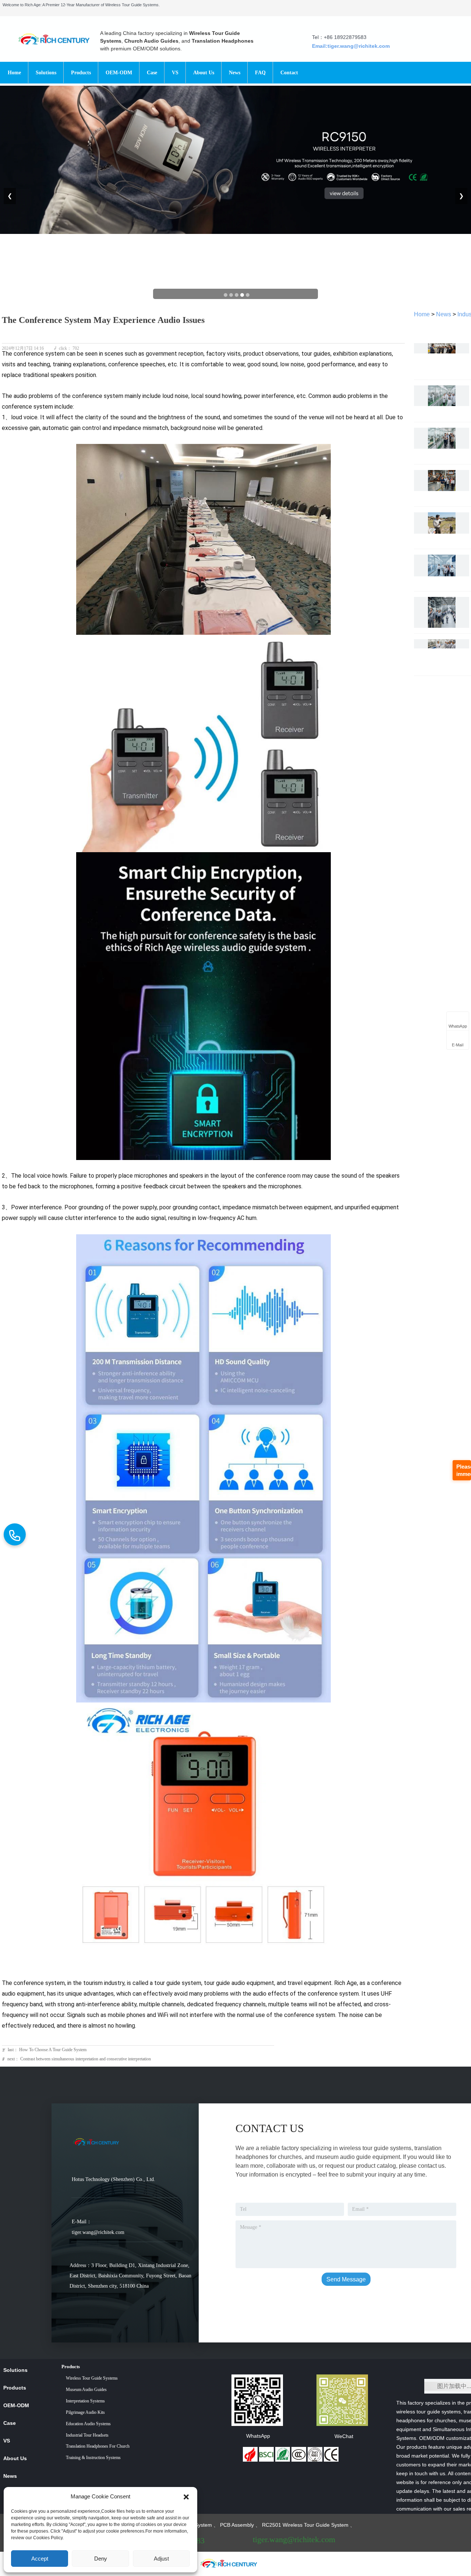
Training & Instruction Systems (93, 2458)
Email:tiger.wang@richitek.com (351, 46)
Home (422, 314)
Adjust (161, 2559)
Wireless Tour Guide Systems (92, 2378)
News (444, 314)
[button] (186, 2497)
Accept (40, 2559)
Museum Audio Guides (86, 2390)
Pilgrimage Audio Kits (85, 2412)
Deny (101, 2559)
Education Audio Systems (88, 2424)
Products (71, 2367)
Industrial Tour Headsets (87, 2435)
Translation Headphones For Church (98, 2446)
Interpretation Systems (85, 2401)
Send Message (346, 2279)
